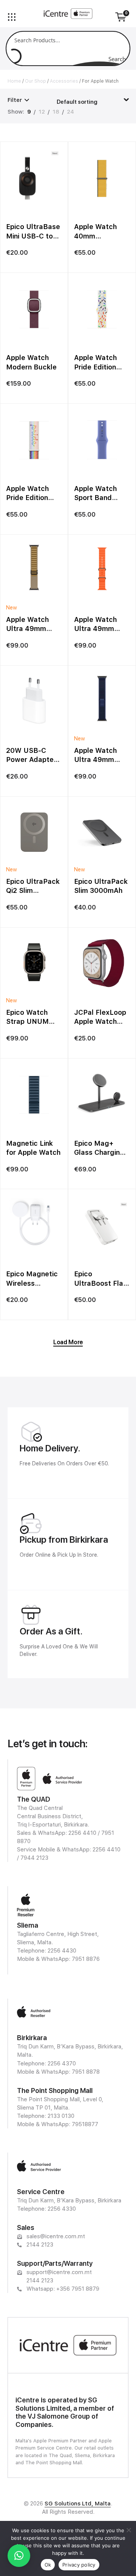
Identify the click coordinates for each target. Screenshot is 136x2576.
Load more (68, 1342)
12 (42, 112)
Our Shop (36, 81)
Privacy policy (79, 2565)
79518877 (85, 2124)
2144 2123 (40, 2245)
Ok (48, 2565)
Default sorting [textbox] (77, 102)
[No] (128, 2530)
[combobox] (93, 99)
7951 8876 (86, 1959)
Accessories (64, 81)
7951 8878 (86, 2072)
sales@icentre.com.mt (56, 2236)
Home (14, 81)
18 (56, 112)
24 (70, 112)
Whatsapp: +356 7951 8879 (63, 2289)
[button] (19, 2556)
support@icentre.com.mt (59, 2272)
